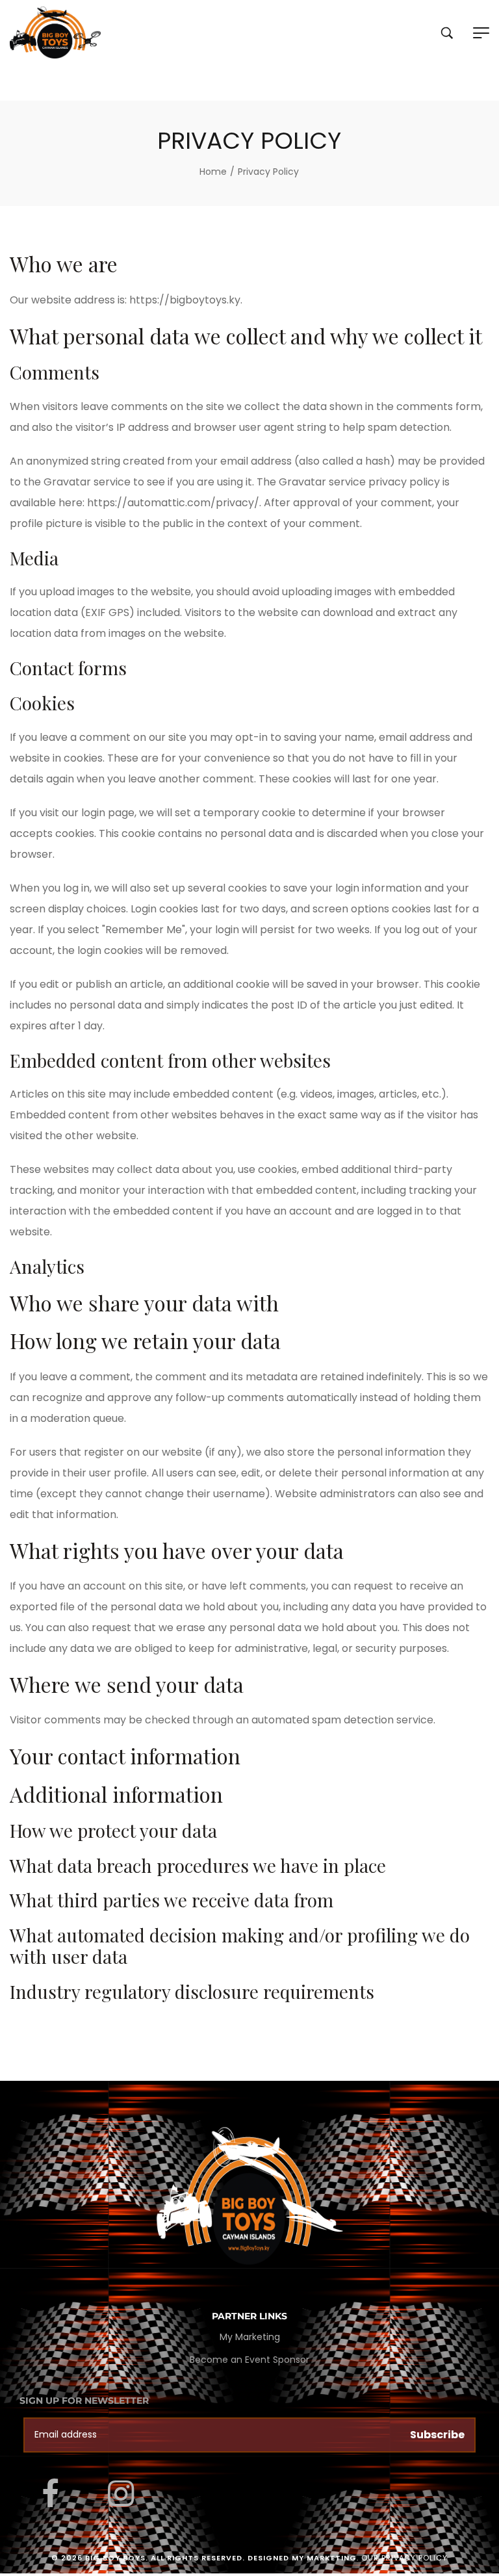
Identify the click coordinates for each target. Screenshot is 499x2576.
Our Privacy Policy (404, 2558)
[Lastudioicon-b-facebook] (50, 2493)
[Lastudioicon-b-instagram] (121, 2493)
